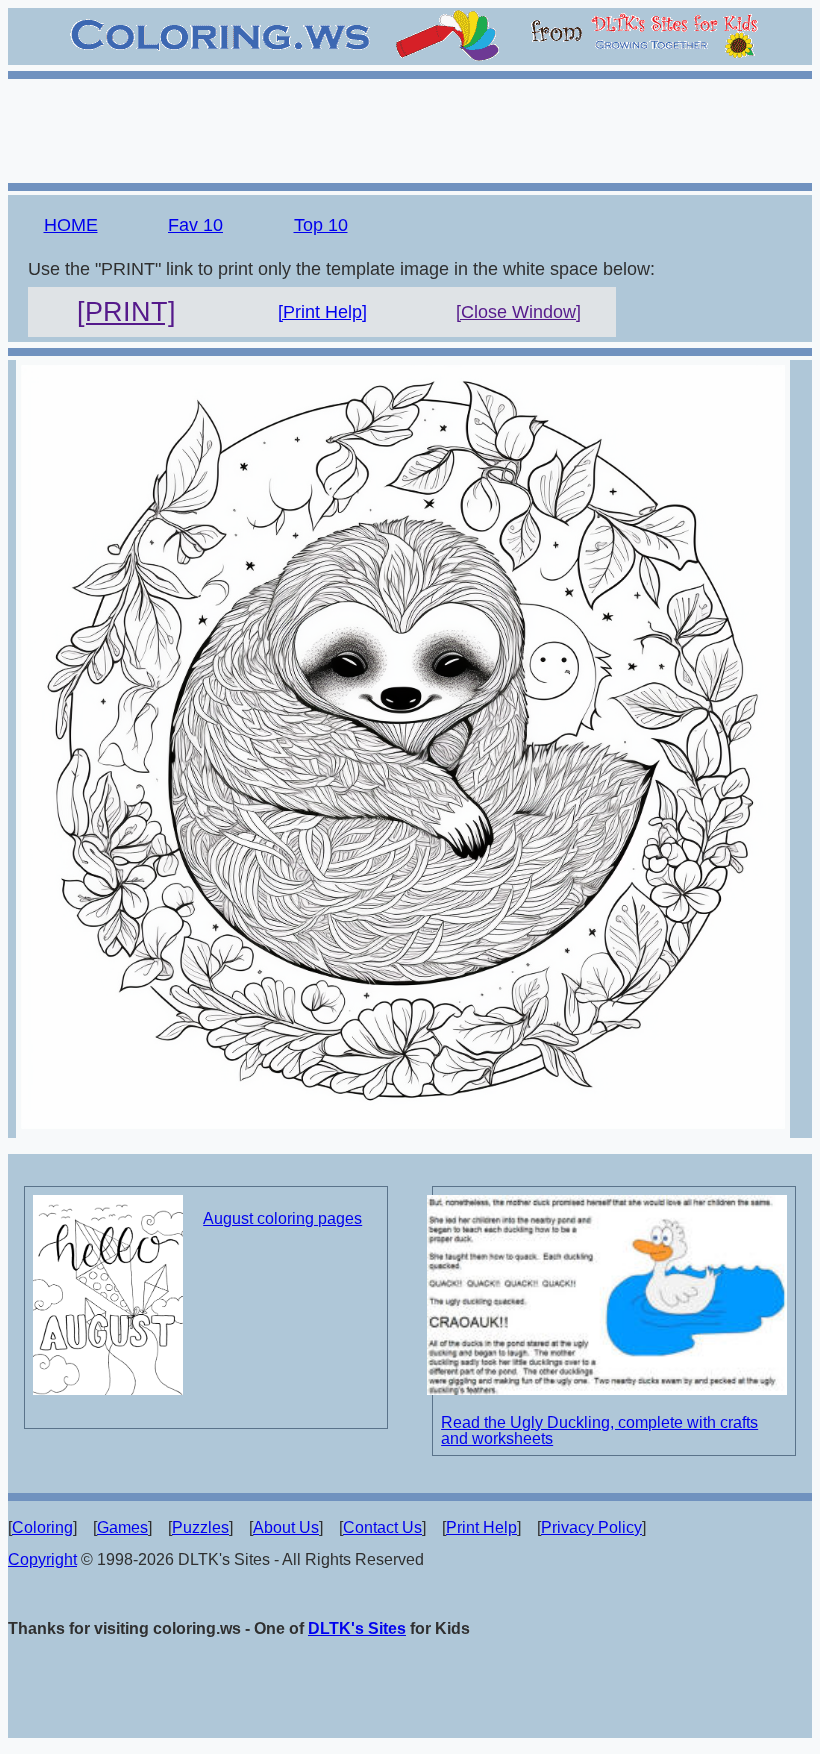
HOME (71, 225)
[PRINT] (126, 312)
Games (122, 1527)
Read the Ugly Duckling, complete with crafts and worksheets (599, 1430)
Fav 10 (195, 225)
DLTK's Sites (357, 1628)
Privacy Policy (591, 1527)
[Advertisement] (410, 128)
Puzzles (200, 1527)
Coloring (42, 1527)
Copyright (42, 1559)
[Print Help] (322, 312)
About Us (286, 1527)
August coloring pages (282, 1218)
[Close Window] (518, 312)
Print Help (481, 1527)
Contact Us (382, 1527)
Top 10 (321, 225)
